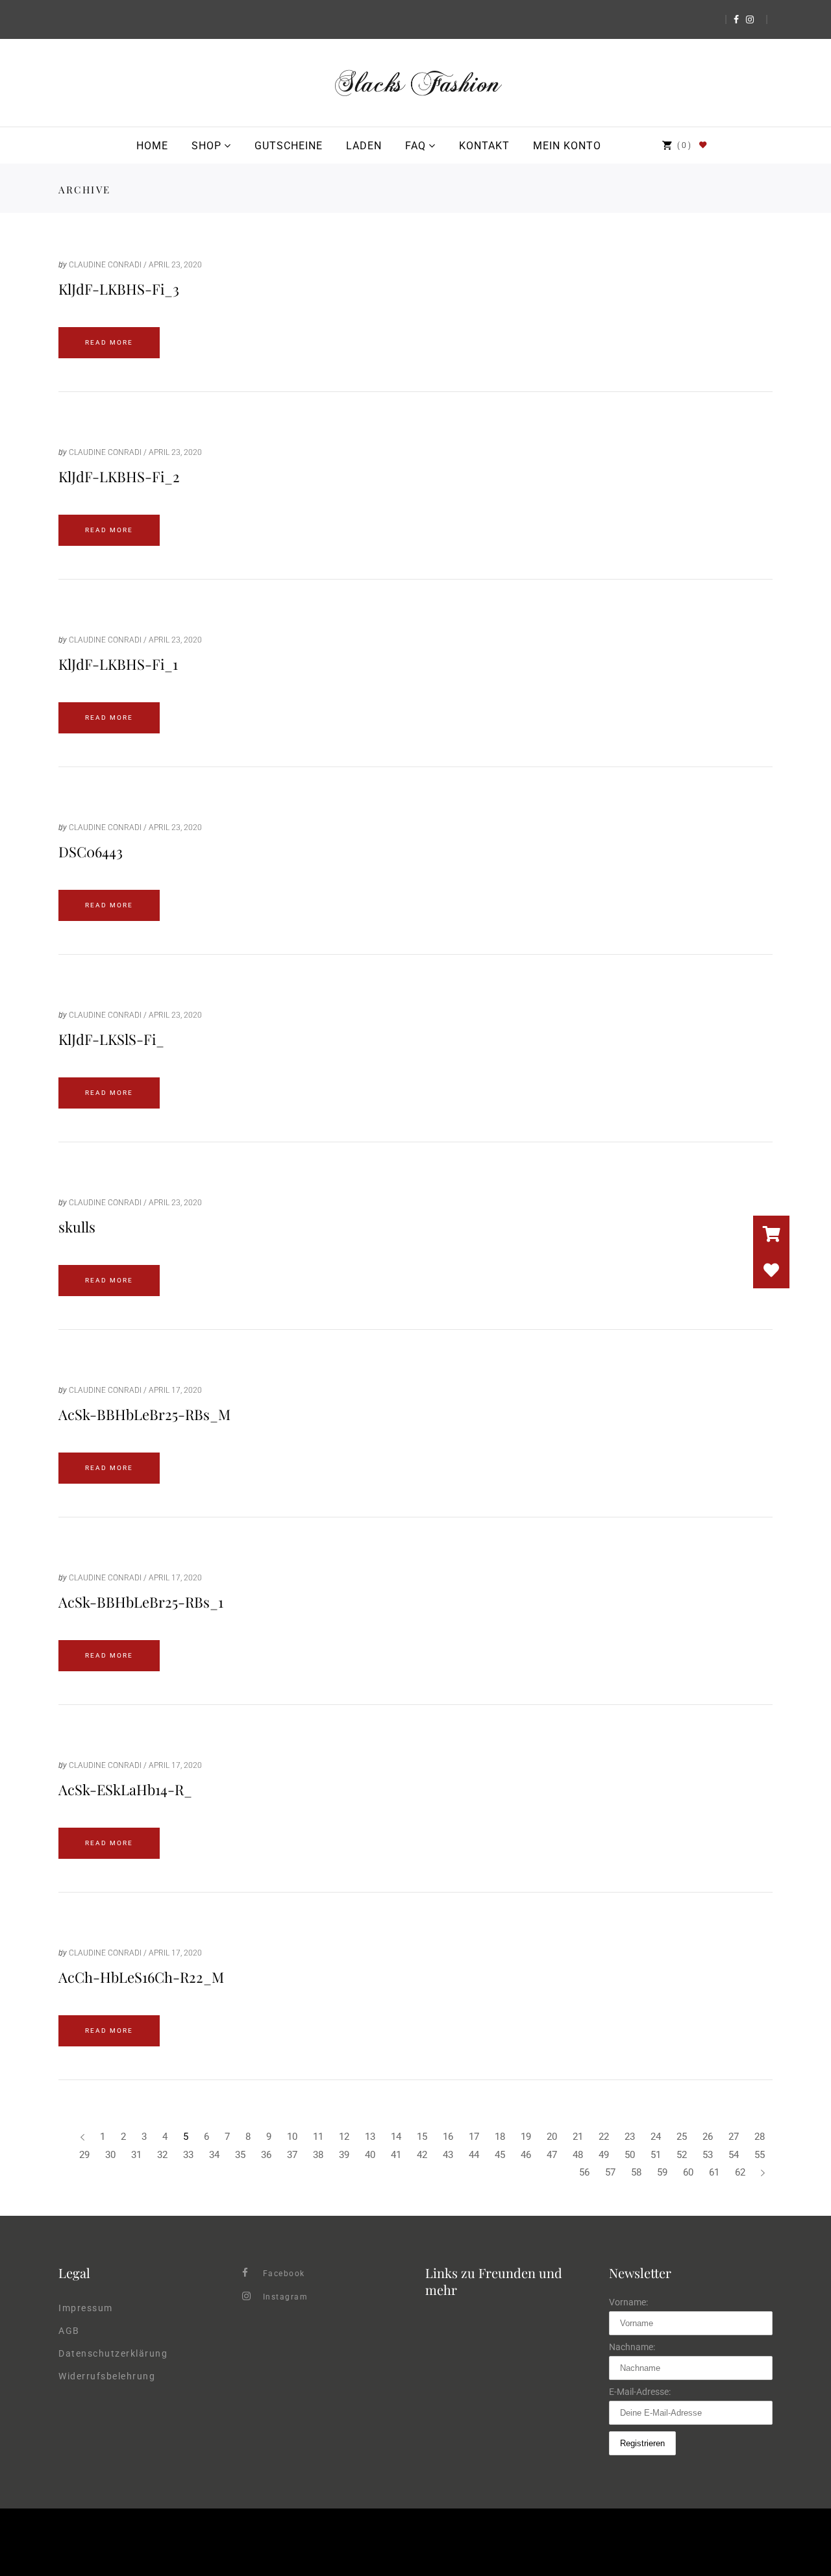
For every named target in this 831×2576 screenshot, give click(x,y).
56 (584, 2172)
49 (604, 2155)
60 (688, 2172)
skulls (77, 1227)
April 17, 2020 (175, 1390)
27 (734, 2137)
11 (318, 2137)
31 (136, 2155)
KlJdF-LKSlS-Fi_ (111, 1039)
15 (422, 2137)
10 (292, 2137)
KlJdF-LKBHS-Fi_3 (119, 289)
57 (610, 2172)
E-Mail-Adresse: (640, 2392)
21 (578, 2137)
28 (760, 2137)
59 (662, 2172)
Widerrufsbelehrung (107, 2376)
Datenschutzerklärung (113, 2353)
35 (240, 2155)
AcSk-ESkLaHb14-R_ (125, 1789)
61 (714, 2172)
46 (526, 2155)
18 (500, 2137)
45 (500, 2155)
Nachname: (632, 2347)
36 (266, 2155)
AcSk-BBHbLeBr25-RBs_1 (141, 1602)
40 (370, 2155)
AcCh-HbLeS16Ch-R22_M (141, 1977)
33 (188, 2155)
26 (708, 2137)
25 (682, 2137)
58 (636, 2172)
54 (734, 2155)
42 (422, 2155)
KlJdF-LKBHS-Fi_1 (118, 664)
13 (370, 2137)
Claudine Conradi (105, 265)
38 (318, 2155)
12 (344, 2137)
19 (526, 2137)
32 (162, 2155)
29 (84, 2155)
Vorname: (628, 2302)
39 (344, 2155)
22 (604, 2137)
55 (760, 2155)
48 (578, 2155)
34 (214, 2155)
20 (552, 2137)
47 (552, 2155)
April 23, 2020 (175, 265)
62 (740, 2172)
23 (630, 2137)
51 (656, 2155)
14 (396, 2137)
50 (630, 2155)
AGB (69, 2331)
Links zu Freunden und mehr (494, 2281)
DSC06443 (91, 852)
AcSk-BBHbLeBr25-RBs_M (144, 1414)
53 (708, 2155)
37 (292, 2155)
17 (474, 2137)
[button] (771, 1270)
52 (682, 2155)
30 (110, 2155)
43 (448, 2155)
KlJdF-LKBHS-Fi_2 (119, 476)
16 (448, 2137)
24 (656, 2137)
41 (396, 2155)
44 (474, 2155)
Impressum (86, 2308)
